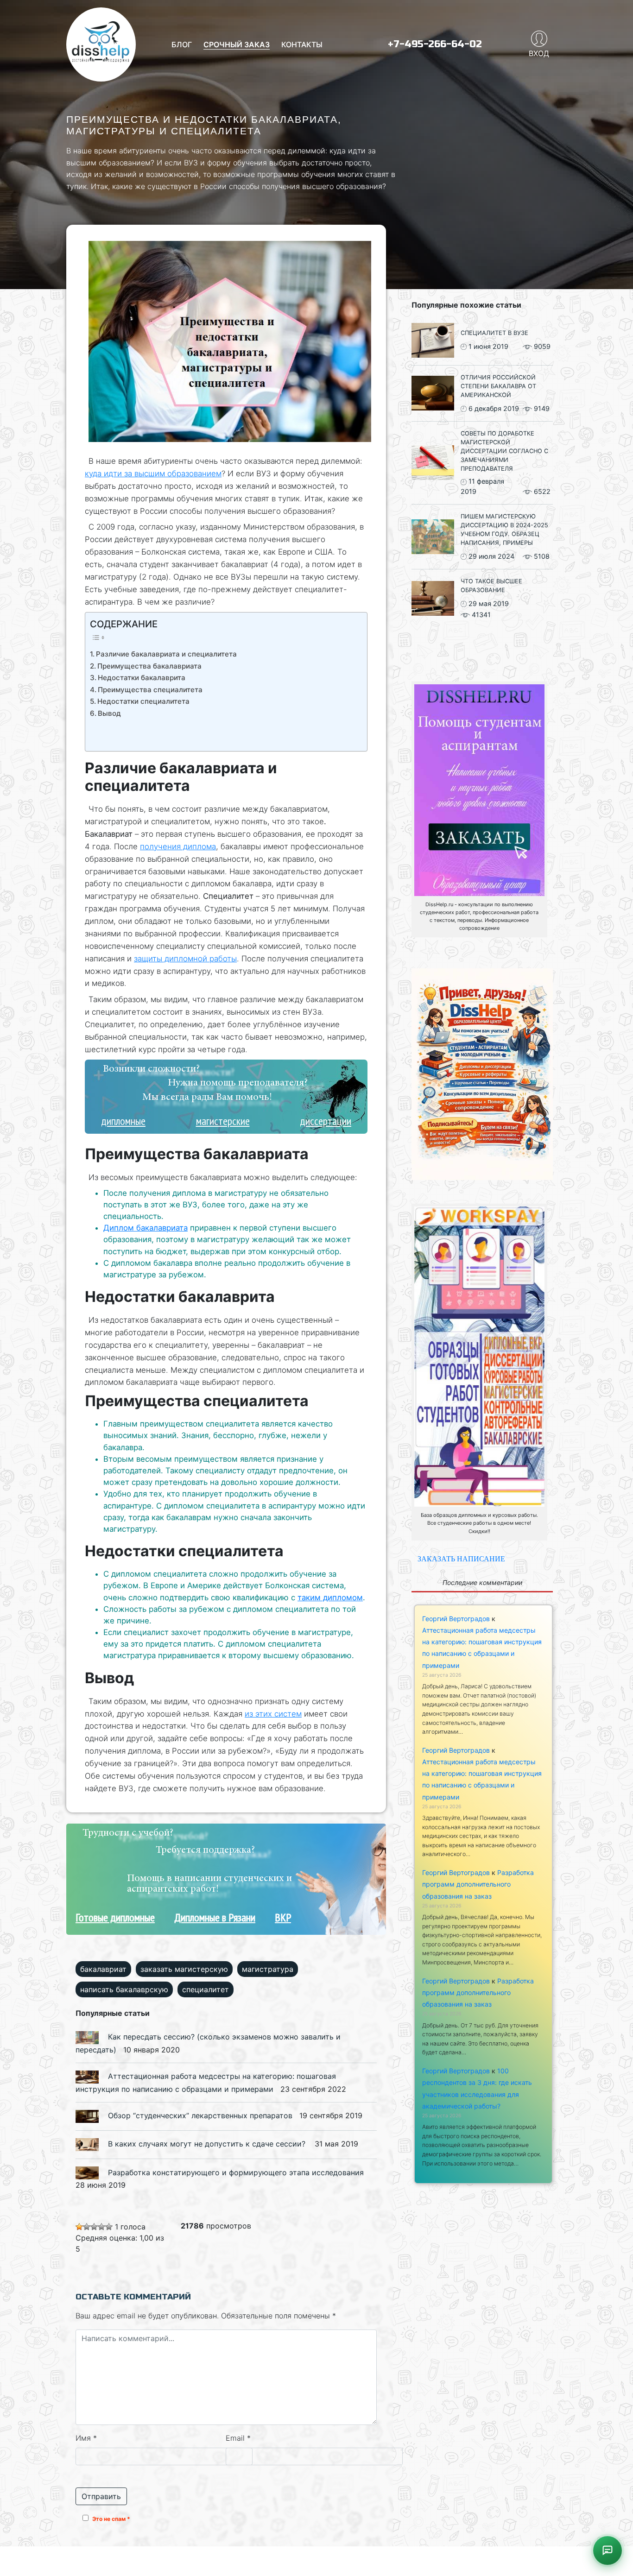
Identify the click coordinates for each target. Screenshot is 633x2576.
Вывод (109, 713)
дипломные (123, 1121)
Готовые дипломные (115, 1917)
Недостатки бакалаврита (142, 678)
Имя (86, 2437)
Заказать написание (461, 1559)
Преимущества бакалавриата (149, 666)
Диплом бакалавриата (146, 1228)
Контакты (302, 44)
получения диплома (178, 846)
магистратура (268, 1969)
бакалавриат (103, 1969)
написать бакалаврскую (124, 1989)
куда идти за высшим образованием (153, 474)
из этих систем (273, 1714)
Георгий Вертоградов (456, 1619)
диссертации (326, 1121)
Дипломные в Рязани (215, 1917)
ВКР (283, 1917)
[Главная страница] (101, 44)
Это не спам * (111, 2519)
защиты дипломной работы (185, 959)
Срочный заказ (237, 44)
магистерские (223, 1121)
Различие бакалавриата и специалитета (166, 654)
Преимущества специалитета (150, 690)
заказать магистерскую (184, 1969)
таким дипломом (330, 1597)
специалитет (206, 1989)
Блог (182, 44)
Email (238, 2437)
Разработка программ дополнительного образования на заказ (478, 1884)
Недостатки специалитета (143, 701)
